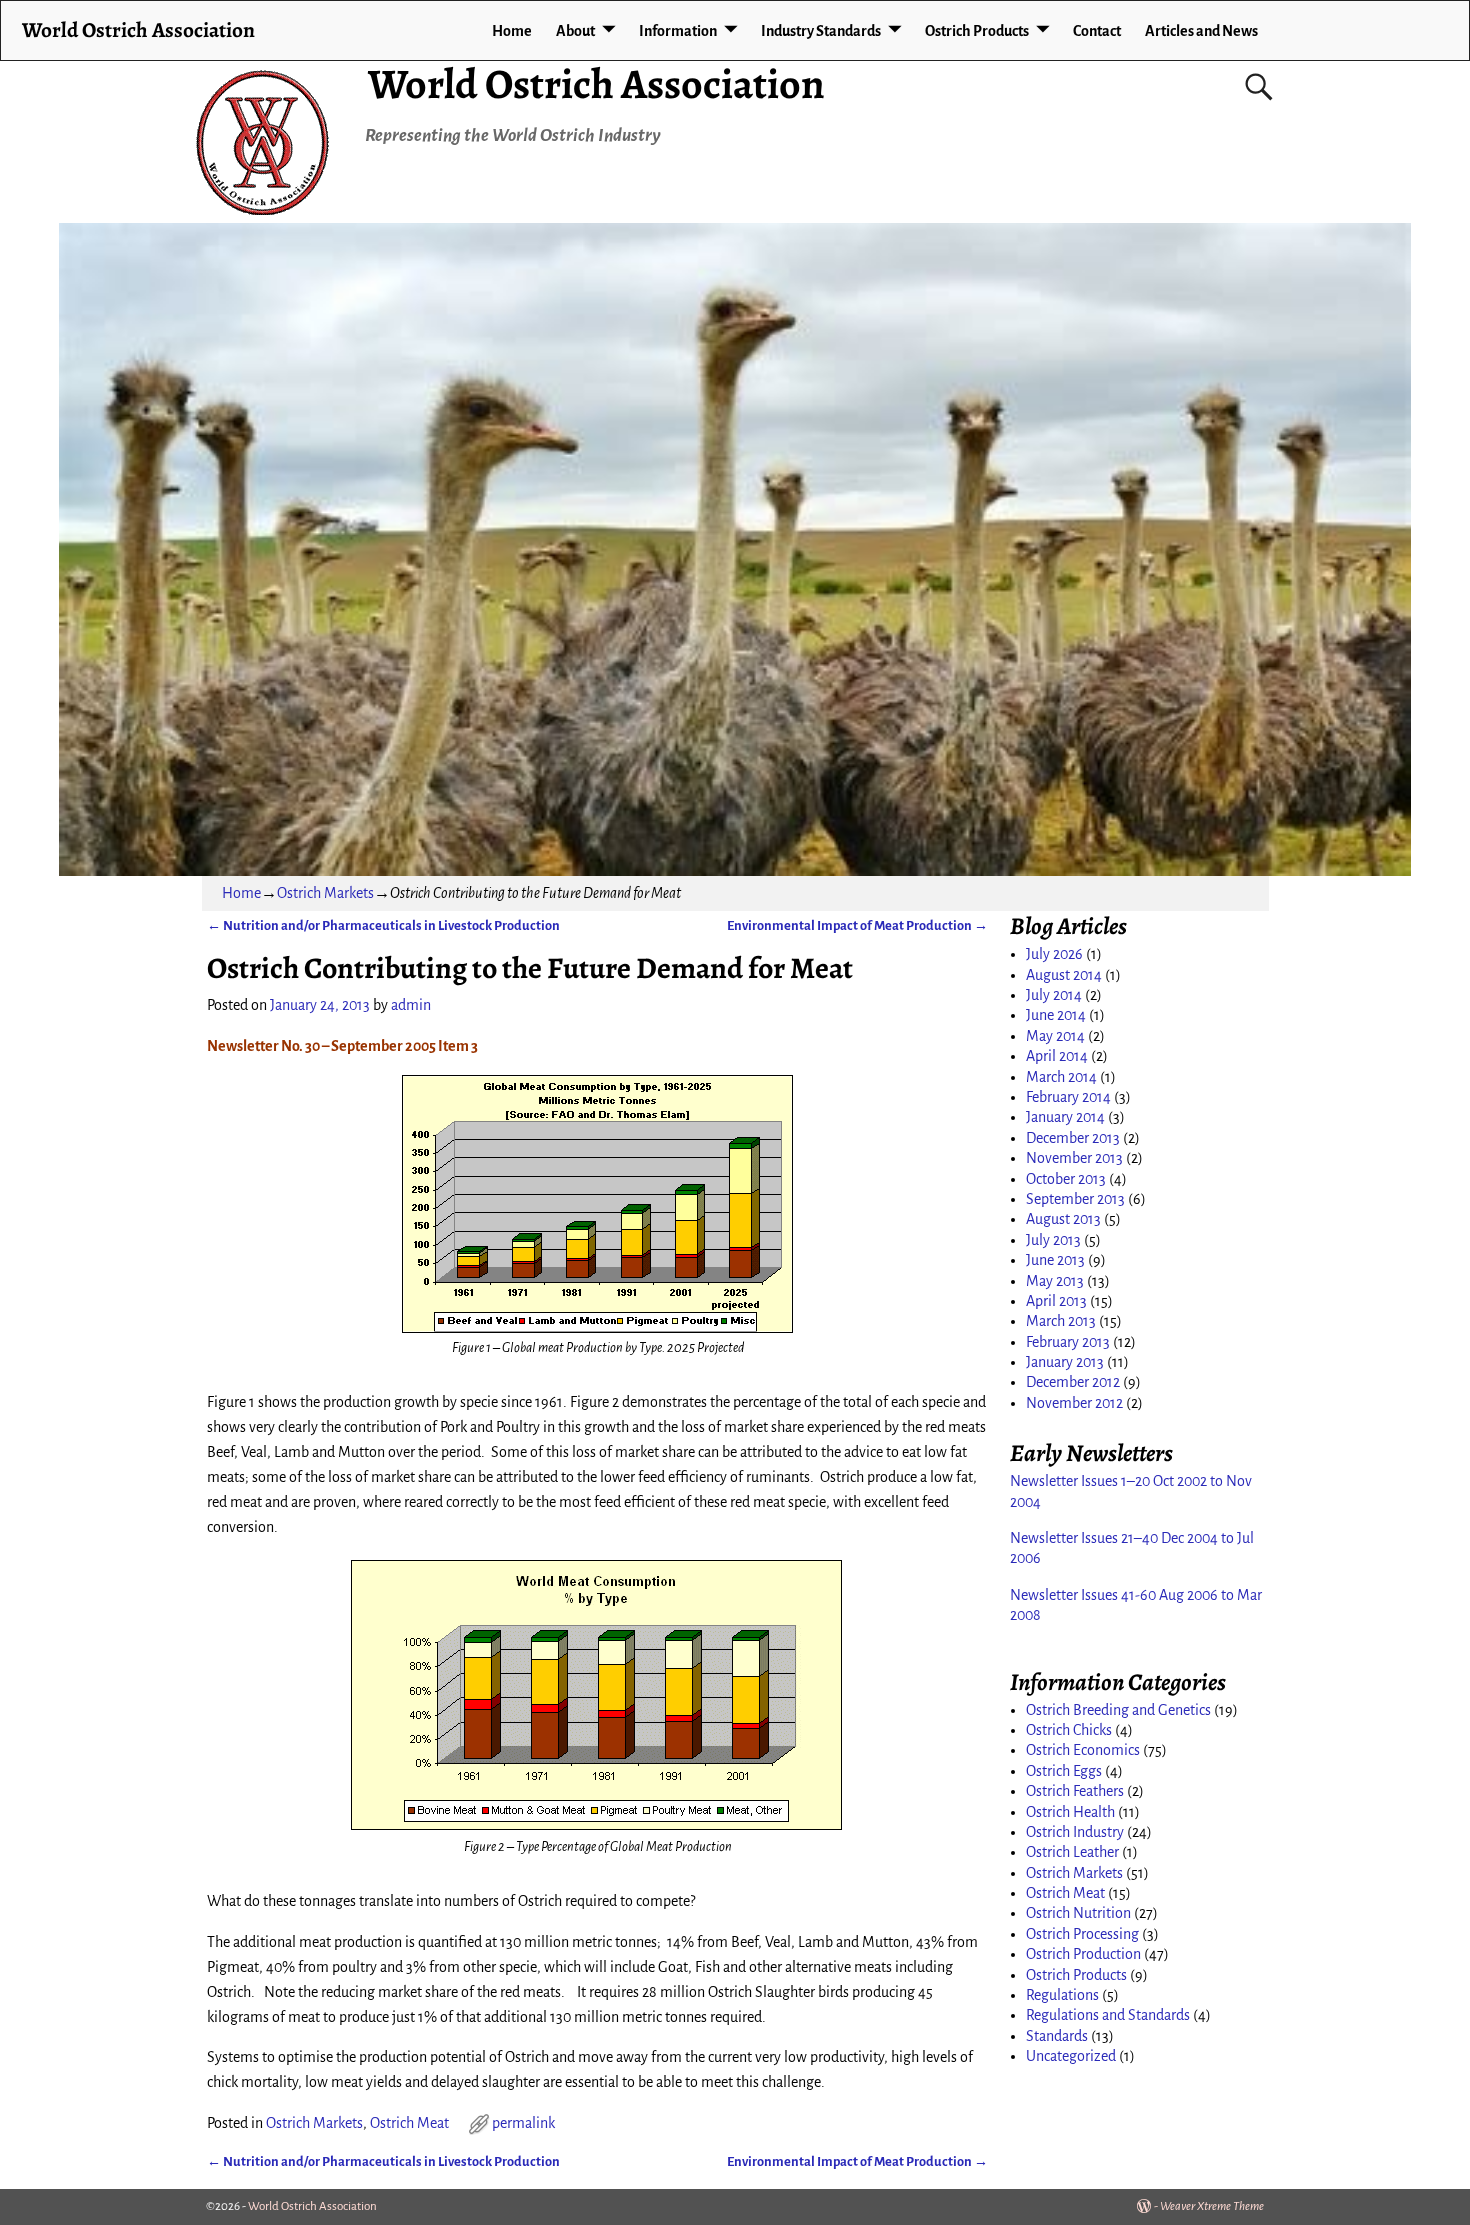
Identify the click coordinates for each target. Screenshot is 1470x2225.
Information (678, 31)
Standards (1057, 2036)
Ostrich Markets (325, 893)
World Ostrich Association (596, 83)
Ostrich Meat (409, 2123)
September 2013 (1075, 1199)
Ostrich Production (1083, 1954)
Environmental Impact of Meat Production (857, 925)
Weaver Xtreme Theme (1212, 2206)
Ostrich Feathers (1075, 1791)
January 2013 (1065, 1362)
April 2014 (1057, 1056)
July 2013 (1053, 1240)
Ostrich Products (977, 31)
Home (512, 31)
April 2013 (1056, 1301)
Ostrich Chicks (1069, 1730)
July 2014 (1054, 995)
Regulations (1062, 1995)
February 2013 (1068, 1342)
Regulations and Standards (1108, 2015)
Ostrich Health (1070, 1812)
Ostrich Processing (1082, 1934)
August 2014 (1064, 975)
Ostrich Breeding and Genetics (1118, 1710)
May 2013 (1055, 1281)
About (575, 31)
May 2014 (1055, 1036)
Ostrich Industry (1075, 1832)
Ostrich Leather (1072, 1852)
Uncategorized (1071, 2056)
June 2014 (1056, 1015)
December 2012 (1073, 1382)
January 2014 (1065, 1117)
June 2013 (1055, 1260)
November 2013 (1074, 1158)
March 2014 (1061, 1077)
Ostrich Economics (1083, 1750)
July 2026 (1054, 954)
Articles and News (1201, 31)
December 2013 (1073, 1138)
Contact (1097, 31)
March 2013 (1061, 1321)
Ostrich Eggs (1064, 1771)
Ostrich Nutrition (1078, 1913)
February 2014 (1068, 1097)
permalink (523, 2123)
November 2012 (1074, 1403)
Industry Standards (821, 31)
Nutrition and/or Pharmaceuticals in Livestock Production (383, 925)
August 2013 (1063, 1219)
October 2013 (1066, 1179)
